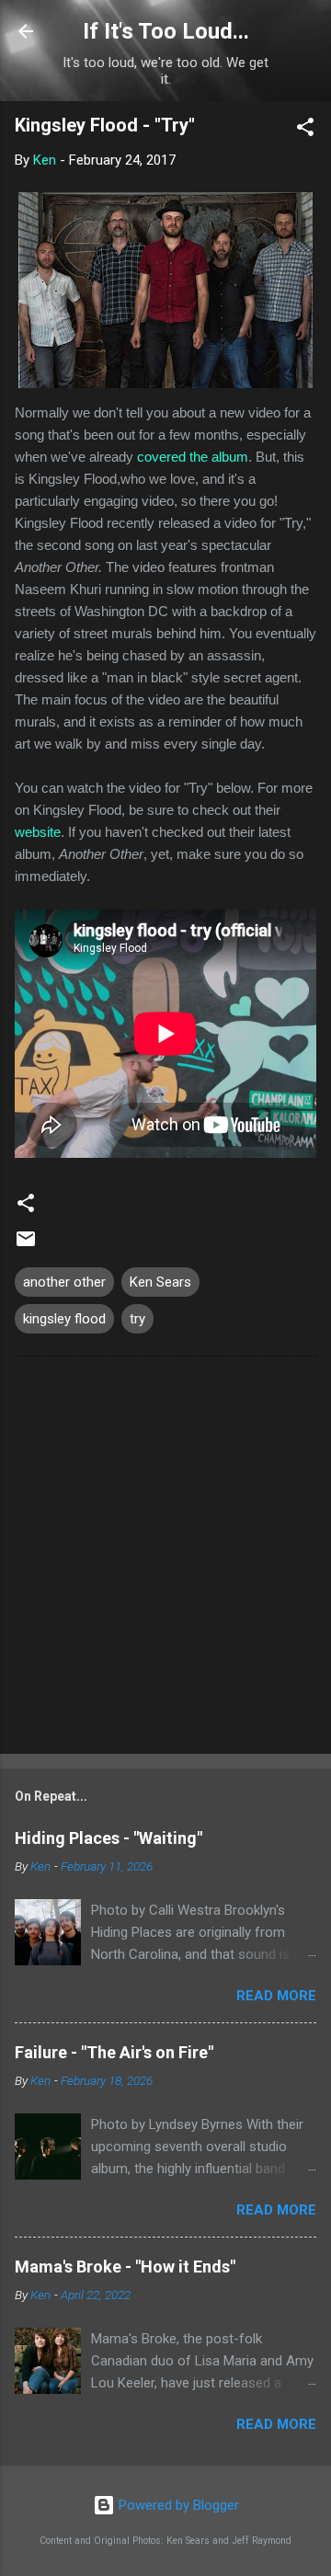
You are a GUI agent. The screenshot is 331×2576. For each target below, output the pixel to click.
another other (64, 1282)
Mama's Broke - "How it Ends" (125, 2267)
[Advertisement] (165, 1559)
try (137, 1319)
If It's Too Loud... (166, 31)
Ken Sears (160, 1282)
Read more (276, 1996)
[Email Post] (26, 1245)
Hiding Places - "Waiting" (108, 1838)
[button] (305, 130)
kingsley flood (64, 1319)
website (38, 832)
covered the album (193, 457)
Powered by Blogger (177, 2505)
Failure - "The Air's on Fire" (114, 2052)
